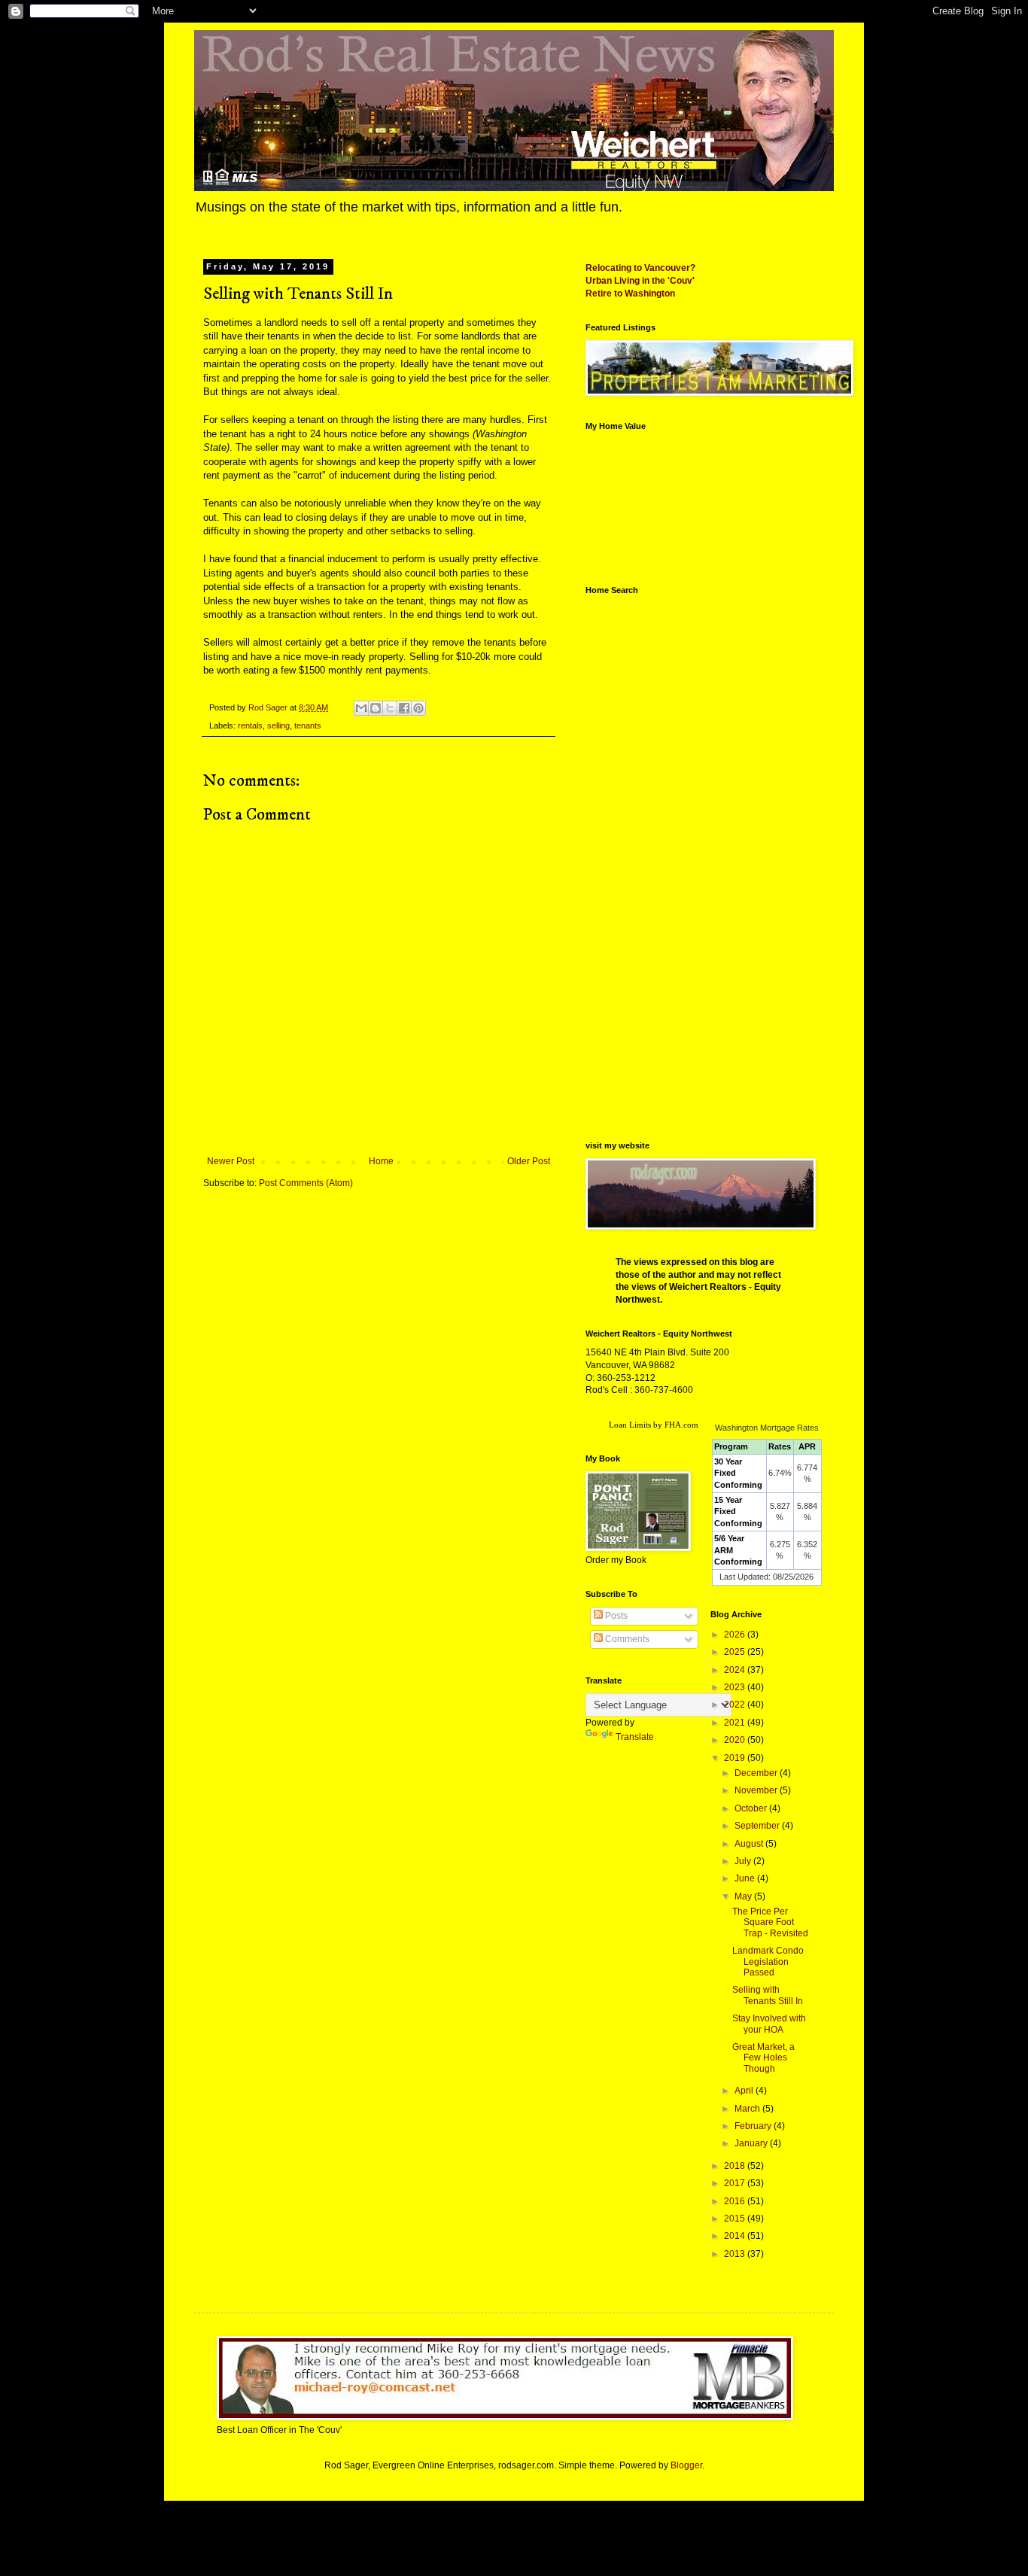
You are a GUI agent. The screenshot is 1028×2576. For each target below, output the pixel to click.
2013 (736, 2254)
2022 (736, 1705)
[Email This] (361, 708)
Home (381, 1161)
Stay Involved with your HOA (769, 2024)
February (754, 2126)
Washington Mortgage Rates (767, 1428)
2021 (736, 1723)
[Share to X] (390, 708)
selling (278, 725)
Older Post (529, 1161)
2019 (736, 1758)
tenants (308, 725)
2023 (736, 1687)
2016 (736, 2201)
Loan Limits (630, 1425)
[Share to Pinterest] (418, 708)
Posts (615, 1616)
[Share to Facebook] (404, 708)
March (748, 2109)
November (757, 1790)
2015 (736, 2219)
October (752, 1808)
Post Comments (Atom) (306, 1183)
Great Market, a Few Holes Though (763, 2058)
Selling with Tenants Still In (768, 1995)
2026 (736, 1635)
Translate (635, 1737)
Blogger (686, 2465)
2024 (736, 1670)
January (752, 2143)
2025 (736, 1652)
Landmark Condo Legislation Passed (768, 1962)
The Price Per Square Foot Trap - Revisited (770, 1922)
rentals (250, 725)
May (744, 1896)
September (758, 1826)
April (745, 2091)
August (750, 1844)
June (746, 1878)
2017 (736, 2183)
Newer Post (231, 1161)
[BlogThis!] (376, 708)
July (744, 1861)
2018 (736, 2166)
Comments (626, 1639)
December (757, 1773)
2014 (736, 2236)
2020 (736, 1740)
